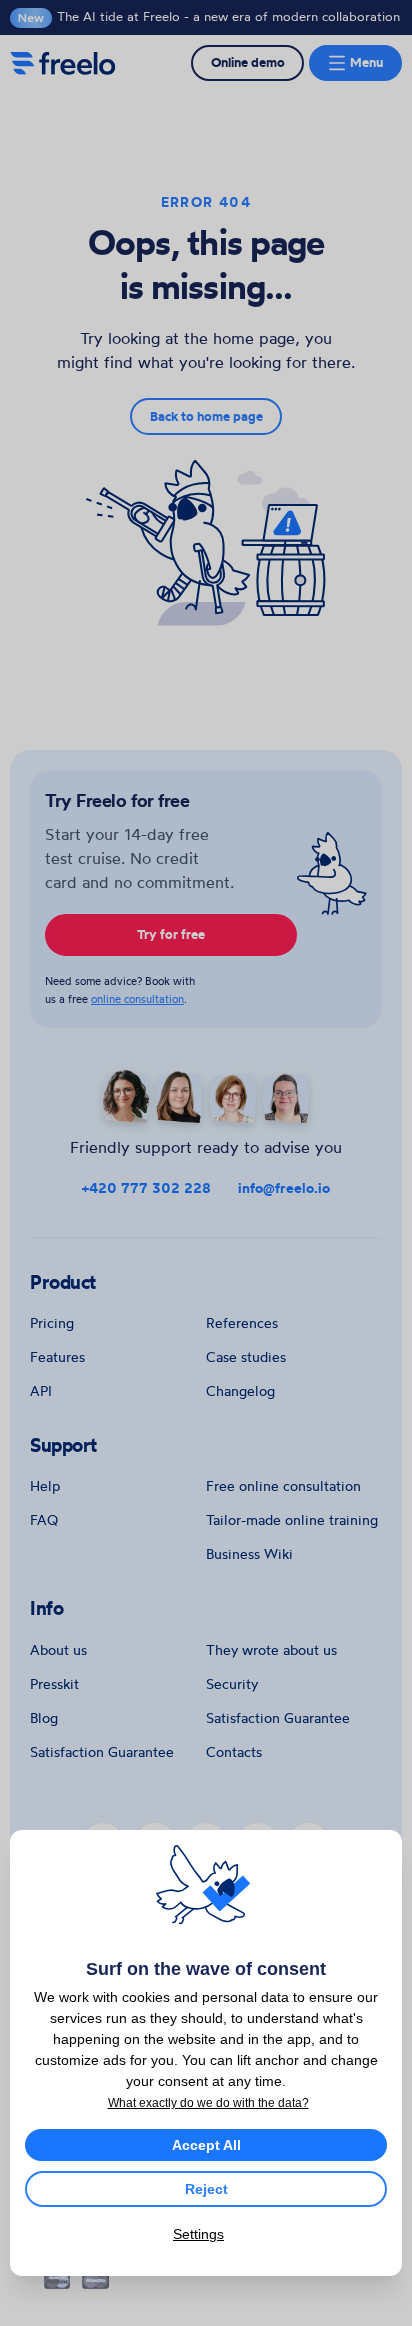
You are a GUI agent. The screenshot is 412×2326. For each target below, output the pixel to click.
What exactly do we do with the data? (208, 2103)
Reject (206, 2189)
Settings (198, 2234)
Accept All (206, 2145)
